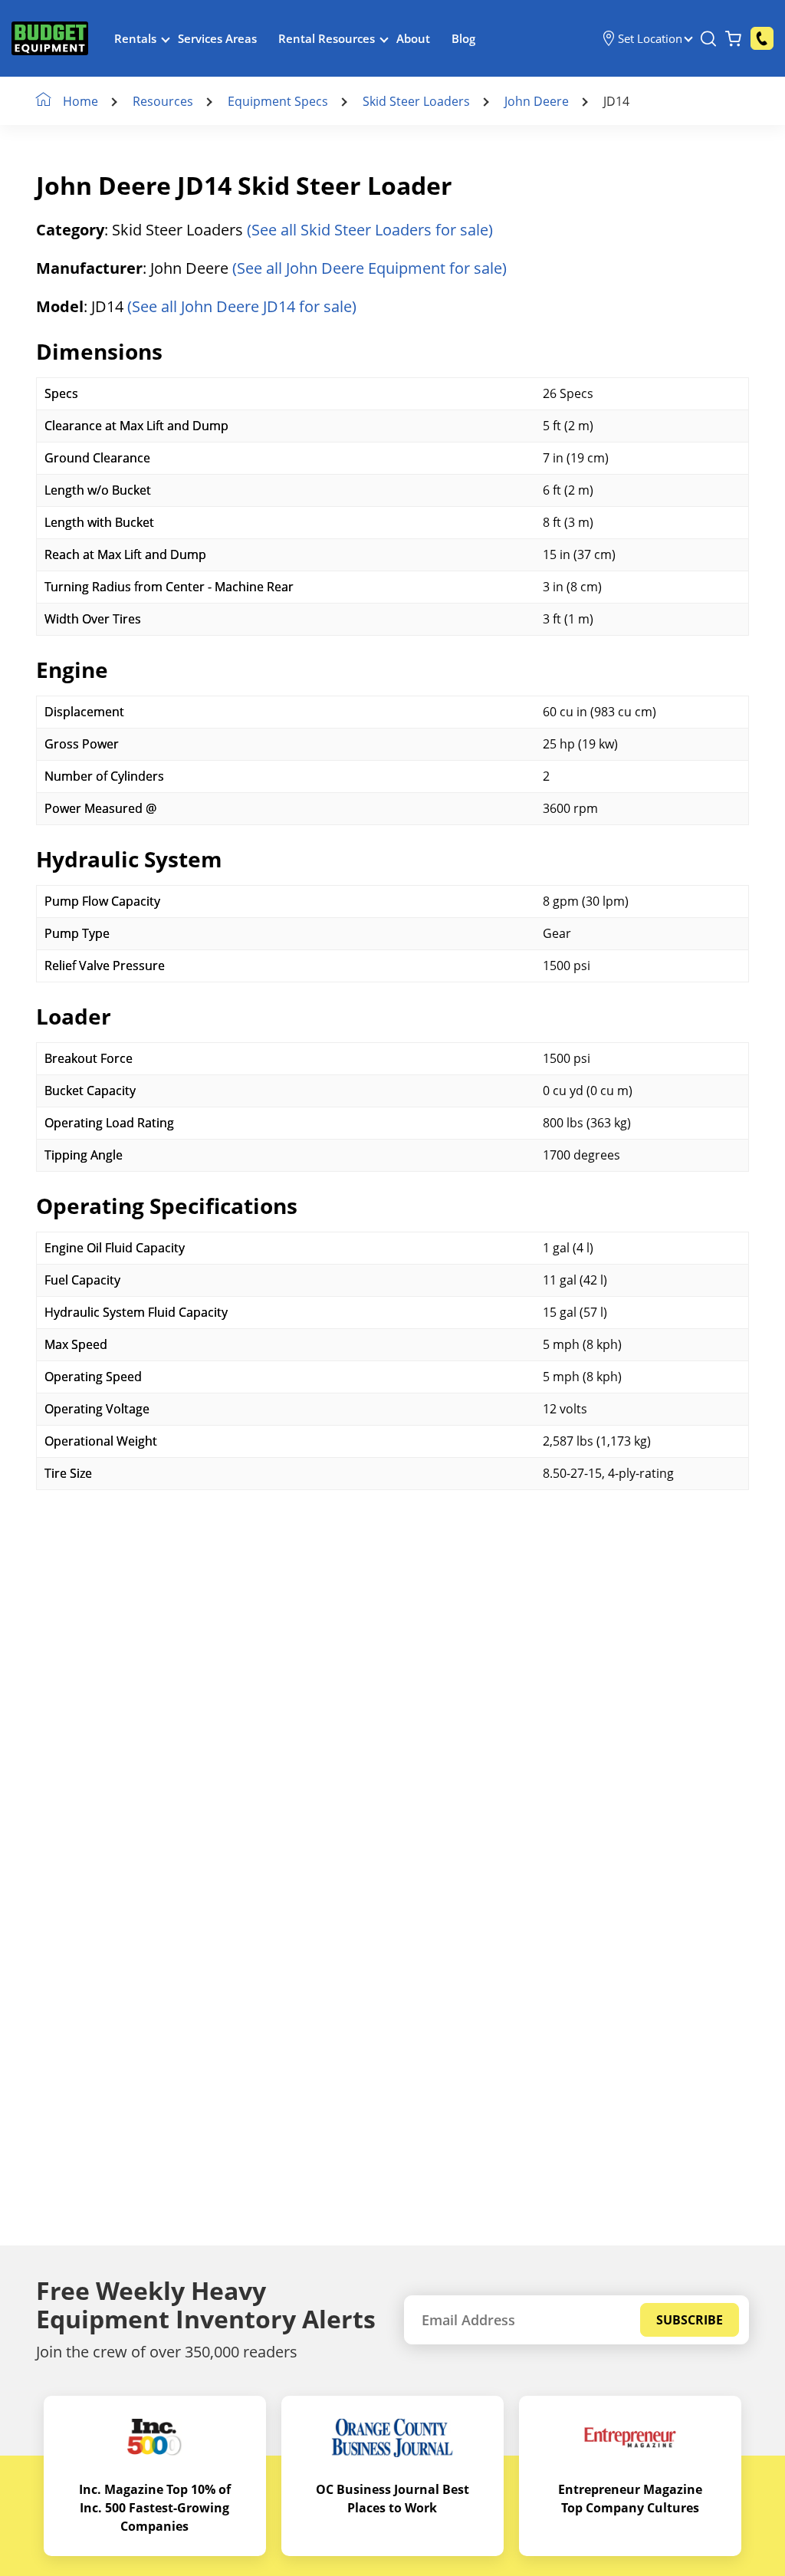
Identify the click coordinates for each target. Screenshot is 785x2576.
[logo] (50, 39)
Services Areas (217, 38)
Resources (163, 101)
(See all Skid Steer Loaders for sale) (370, 230)
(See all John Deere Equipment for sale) (370, 268)
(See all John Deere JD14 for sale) (242, 306)
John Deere (537, 101)
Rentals (135, 38)
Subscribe (690, 2320)
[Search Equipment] (708, 38)
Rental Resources (327, 38)
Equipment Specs (278, 101)
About (413, 38)
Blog (463, 38)
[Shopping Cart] (733, 38)
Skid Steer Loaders (416, 101)
